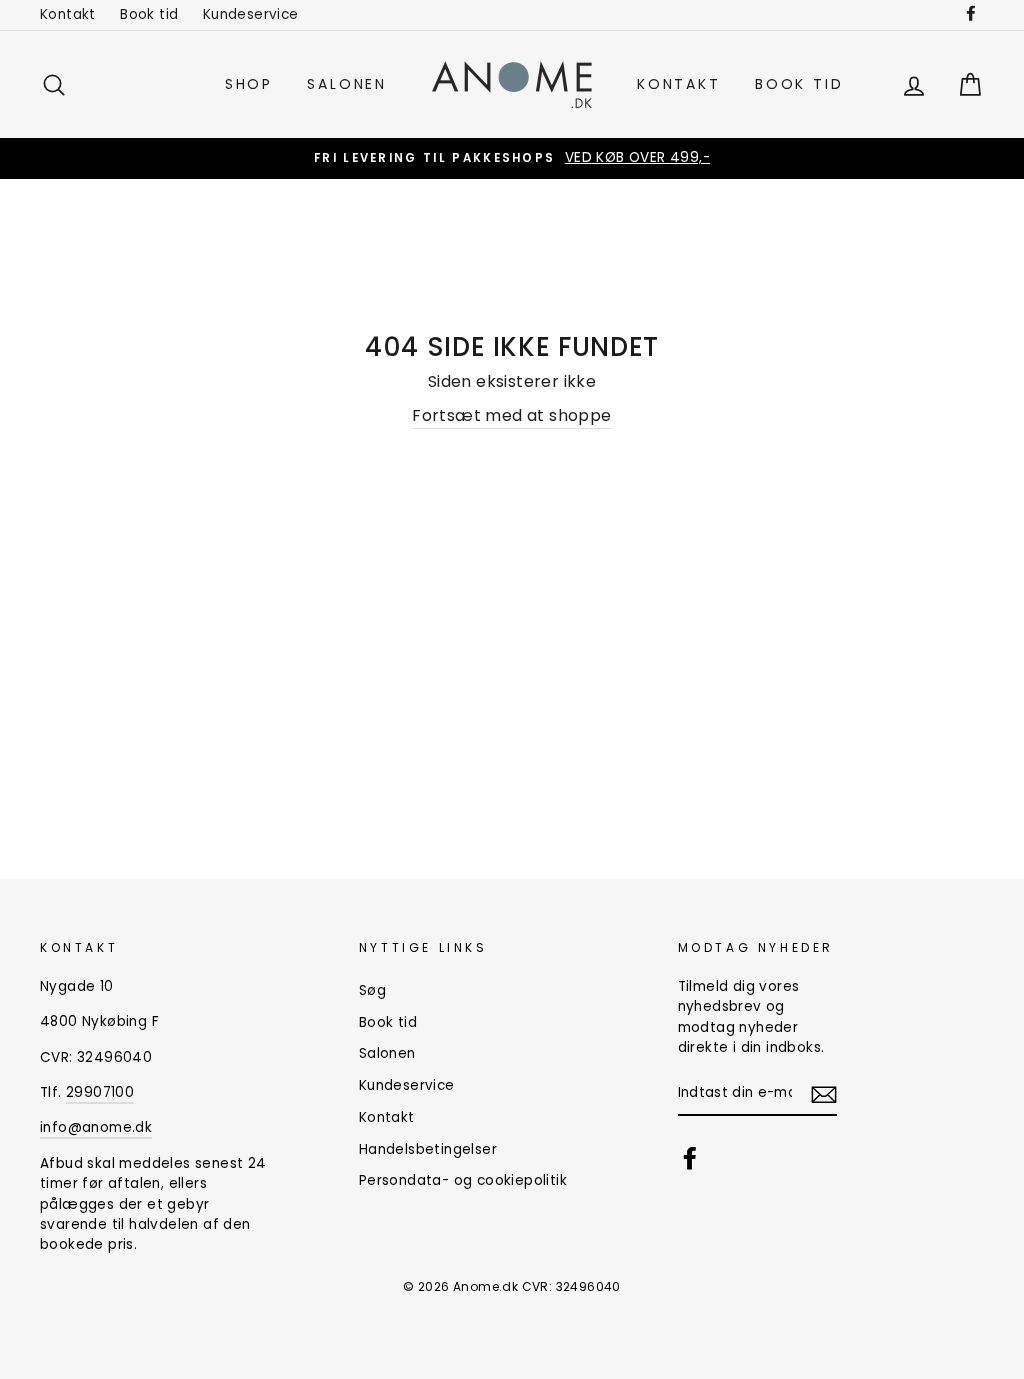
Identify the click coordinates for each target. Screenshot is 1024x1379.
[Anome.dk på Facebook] (690, 1158)
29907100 (100, 1092)
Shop (249, 84)
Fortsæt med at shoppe (511, 415)
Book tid (149, 14)
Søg (372, 990)
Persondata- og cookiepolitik (463, 1180)
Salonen (347, 84)
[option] (512, 158)
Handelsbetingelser (428, 1149)
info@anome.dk (96, 1127)
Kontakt (68, 14)
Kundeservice (251, 14)
